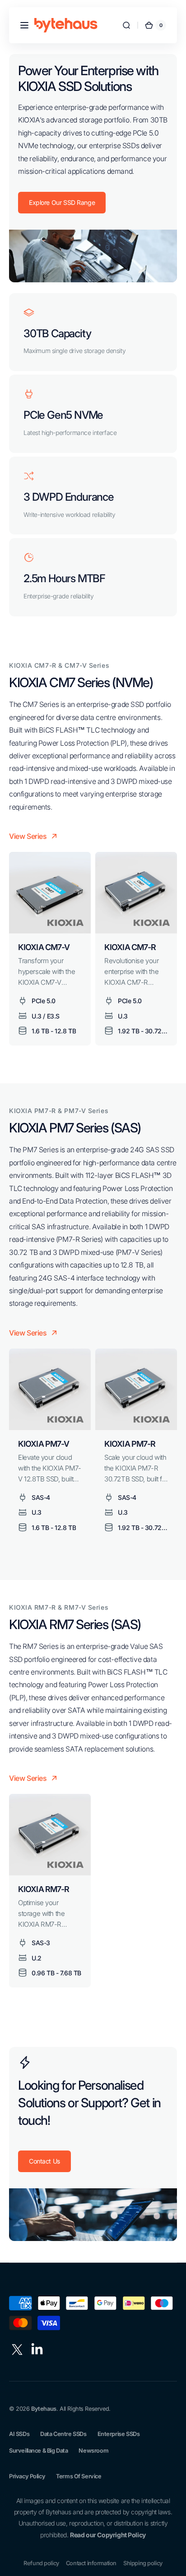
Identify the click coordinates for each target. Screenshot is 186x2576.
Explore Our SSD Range (62, 202)
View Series (28, 836)
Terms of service (79, 2476)
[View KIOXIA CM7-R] (136, 893)
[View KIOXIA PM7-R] (136, 1389)
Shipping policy (143, 2563)
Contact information (91, 2563)
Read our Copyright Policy (108, 2535)
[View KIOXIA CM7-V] (50, 893)
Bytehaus (44, 2409)
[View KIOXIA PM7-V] (50, 1389)
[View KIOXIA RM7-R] (50, 1835)
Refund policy (41, 2563)
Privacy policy (27, 2476)
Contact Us (44, 2161)
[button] (24, 25)
